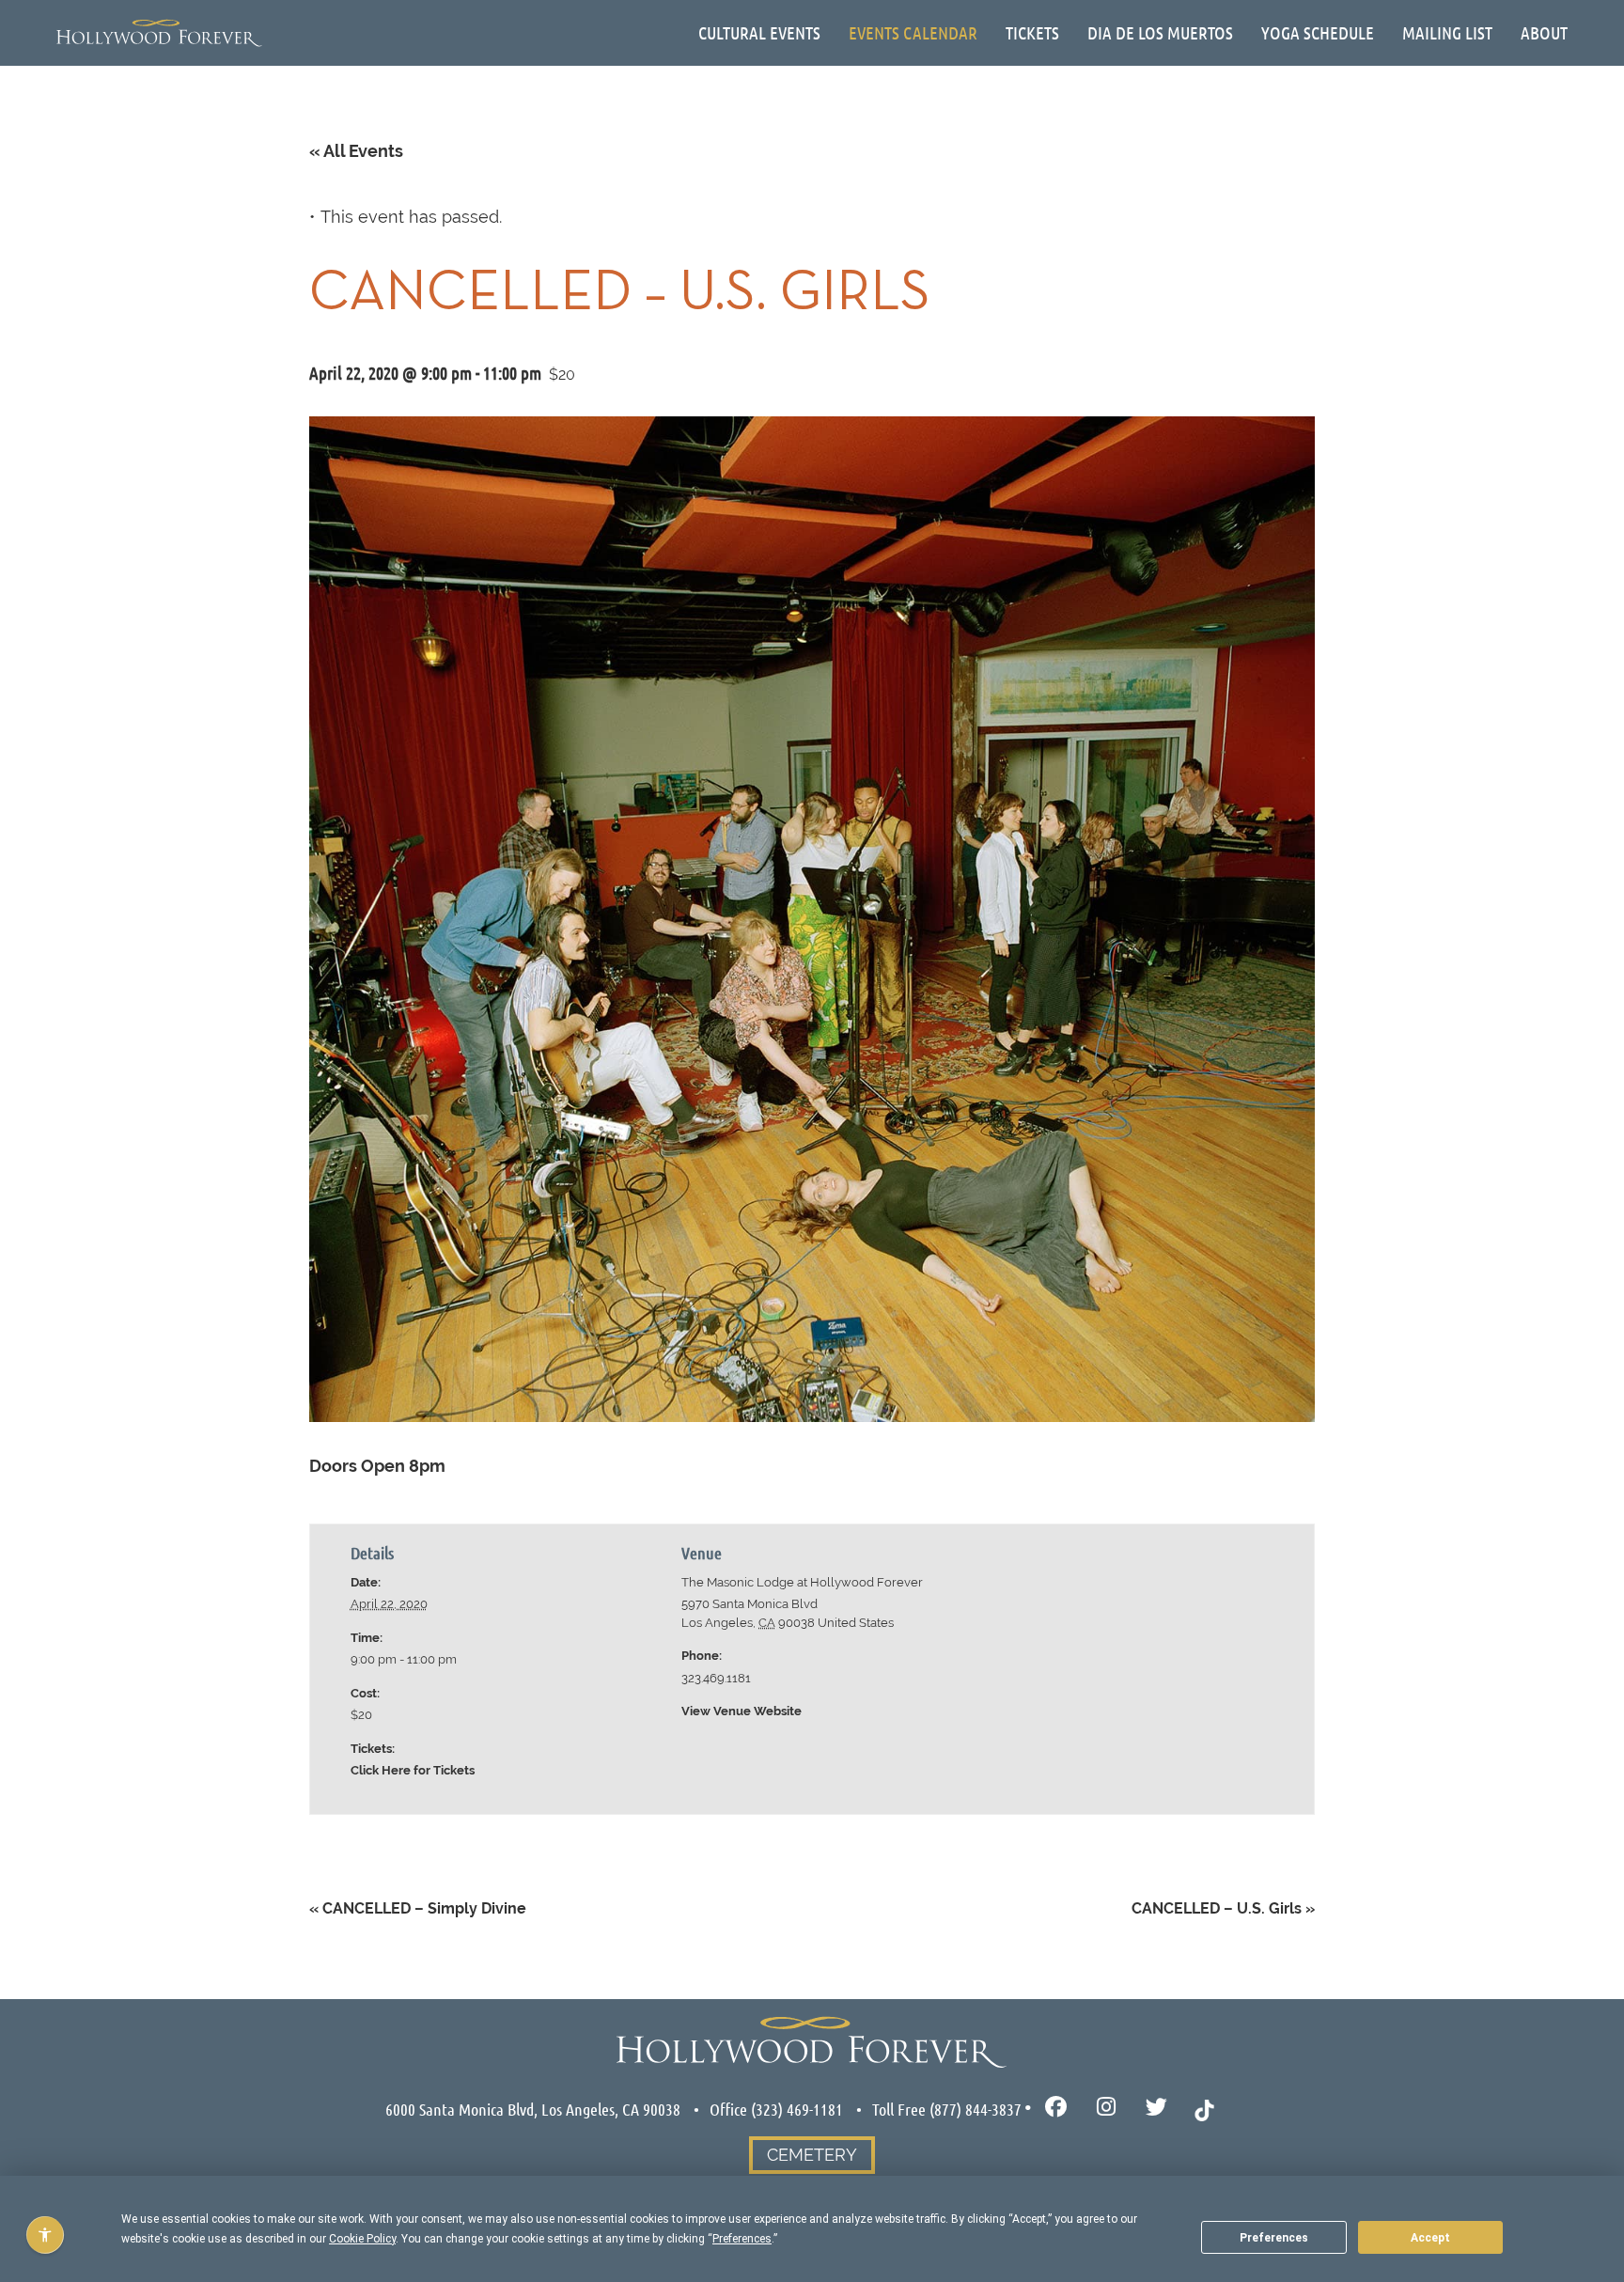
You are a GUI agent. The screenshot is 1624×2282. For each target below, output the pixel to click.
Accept (1430, 2238)
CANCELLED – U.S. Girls (1223, 1908)
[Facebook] (1056, 2108)
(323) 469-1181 (797, 2109)
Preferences (1274, 2238)
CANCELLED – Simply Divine (418, 1908)
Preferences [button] (742, 2239)
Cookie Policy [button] (362, 2239)
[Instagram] (1107, 2108)
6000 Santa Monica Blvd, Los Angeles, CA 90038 (533, 2109)
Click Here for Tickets (413, 1770)
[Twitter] (1156, 2108)
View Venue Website (742, 1711)
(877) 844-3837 (976, 2109)
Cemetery (812, 2155)
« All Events (356, 151)
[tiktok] (1204, 2108)
